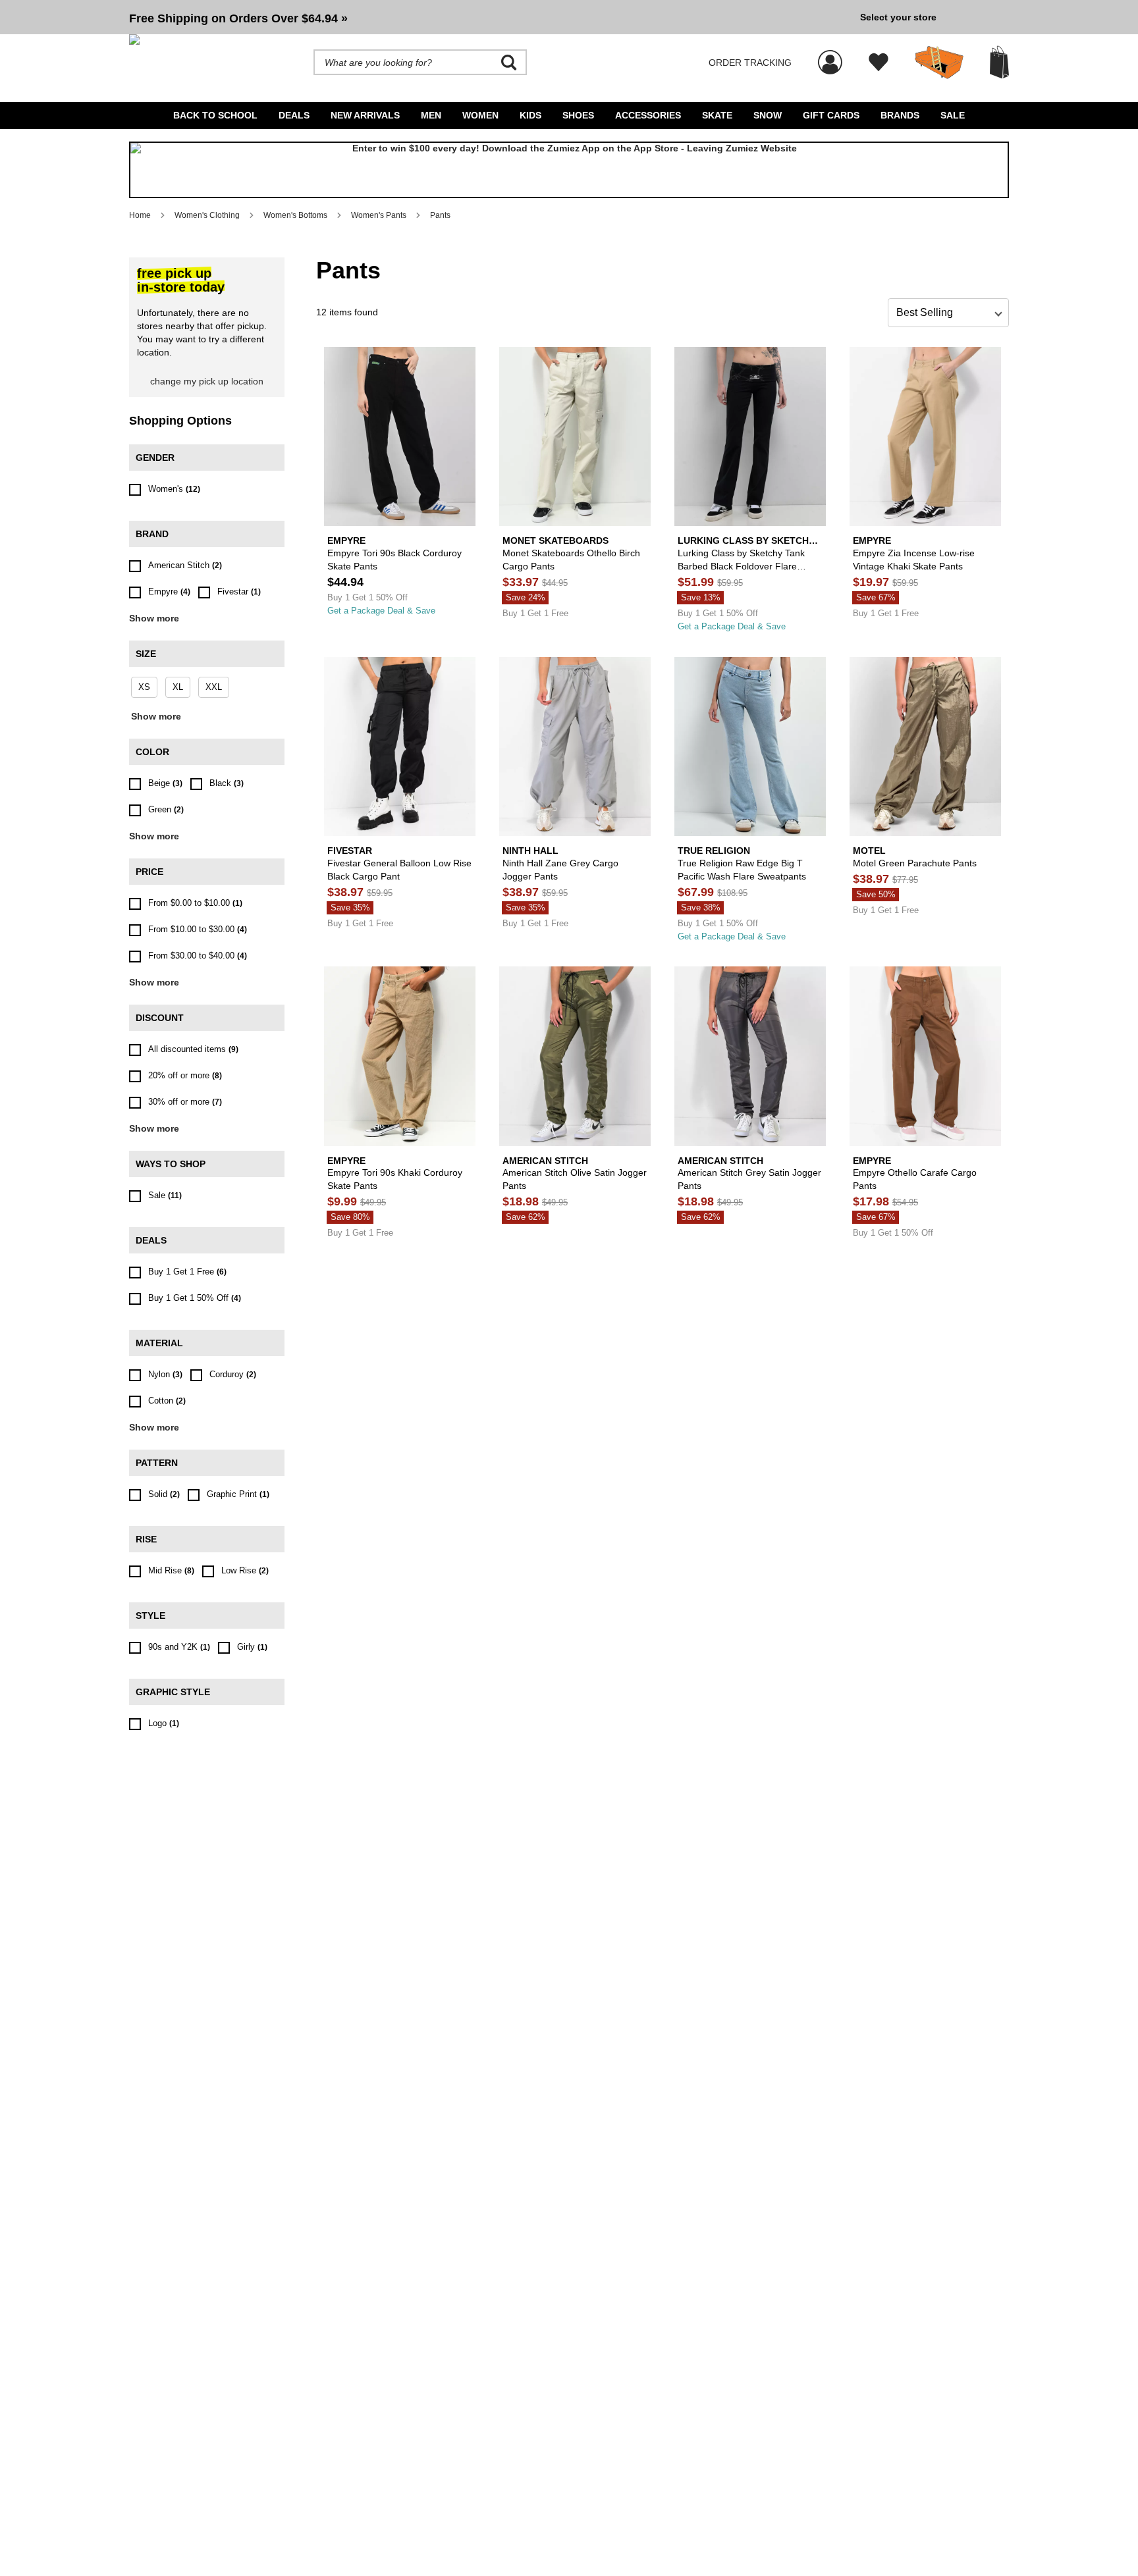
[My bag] (999, 62)
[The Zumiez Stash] (939, 63)
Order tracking (750, 63)
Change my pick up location (207, 381)
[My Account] (830, 55)
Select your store (898, 17)
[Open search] (509, 63)
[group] (489, 17)
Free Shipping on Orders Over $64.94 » (238, 18)
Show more (154, 618)
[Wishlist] (879, 63)
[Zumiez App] (569, 170)
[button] (489, 17)
